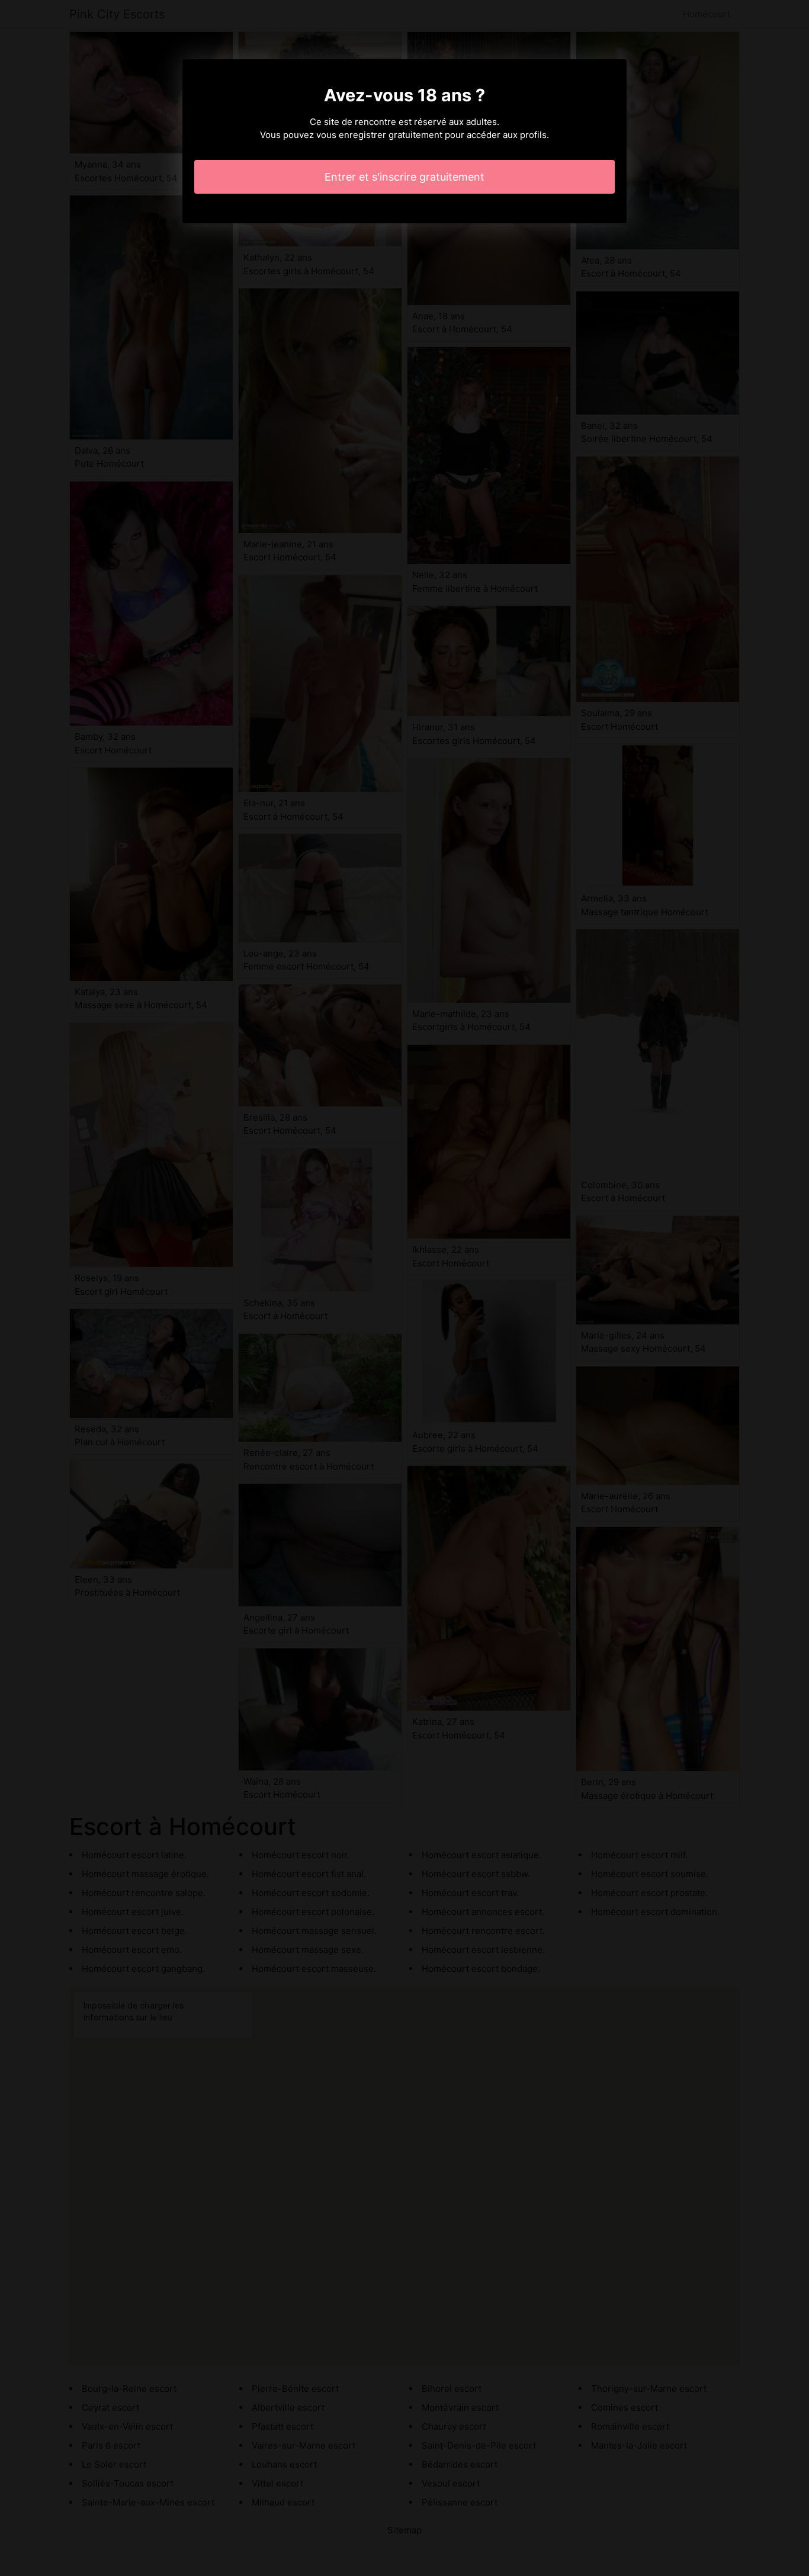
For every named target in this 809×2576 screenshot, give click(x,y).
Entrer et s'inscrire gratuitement (404, 177)
